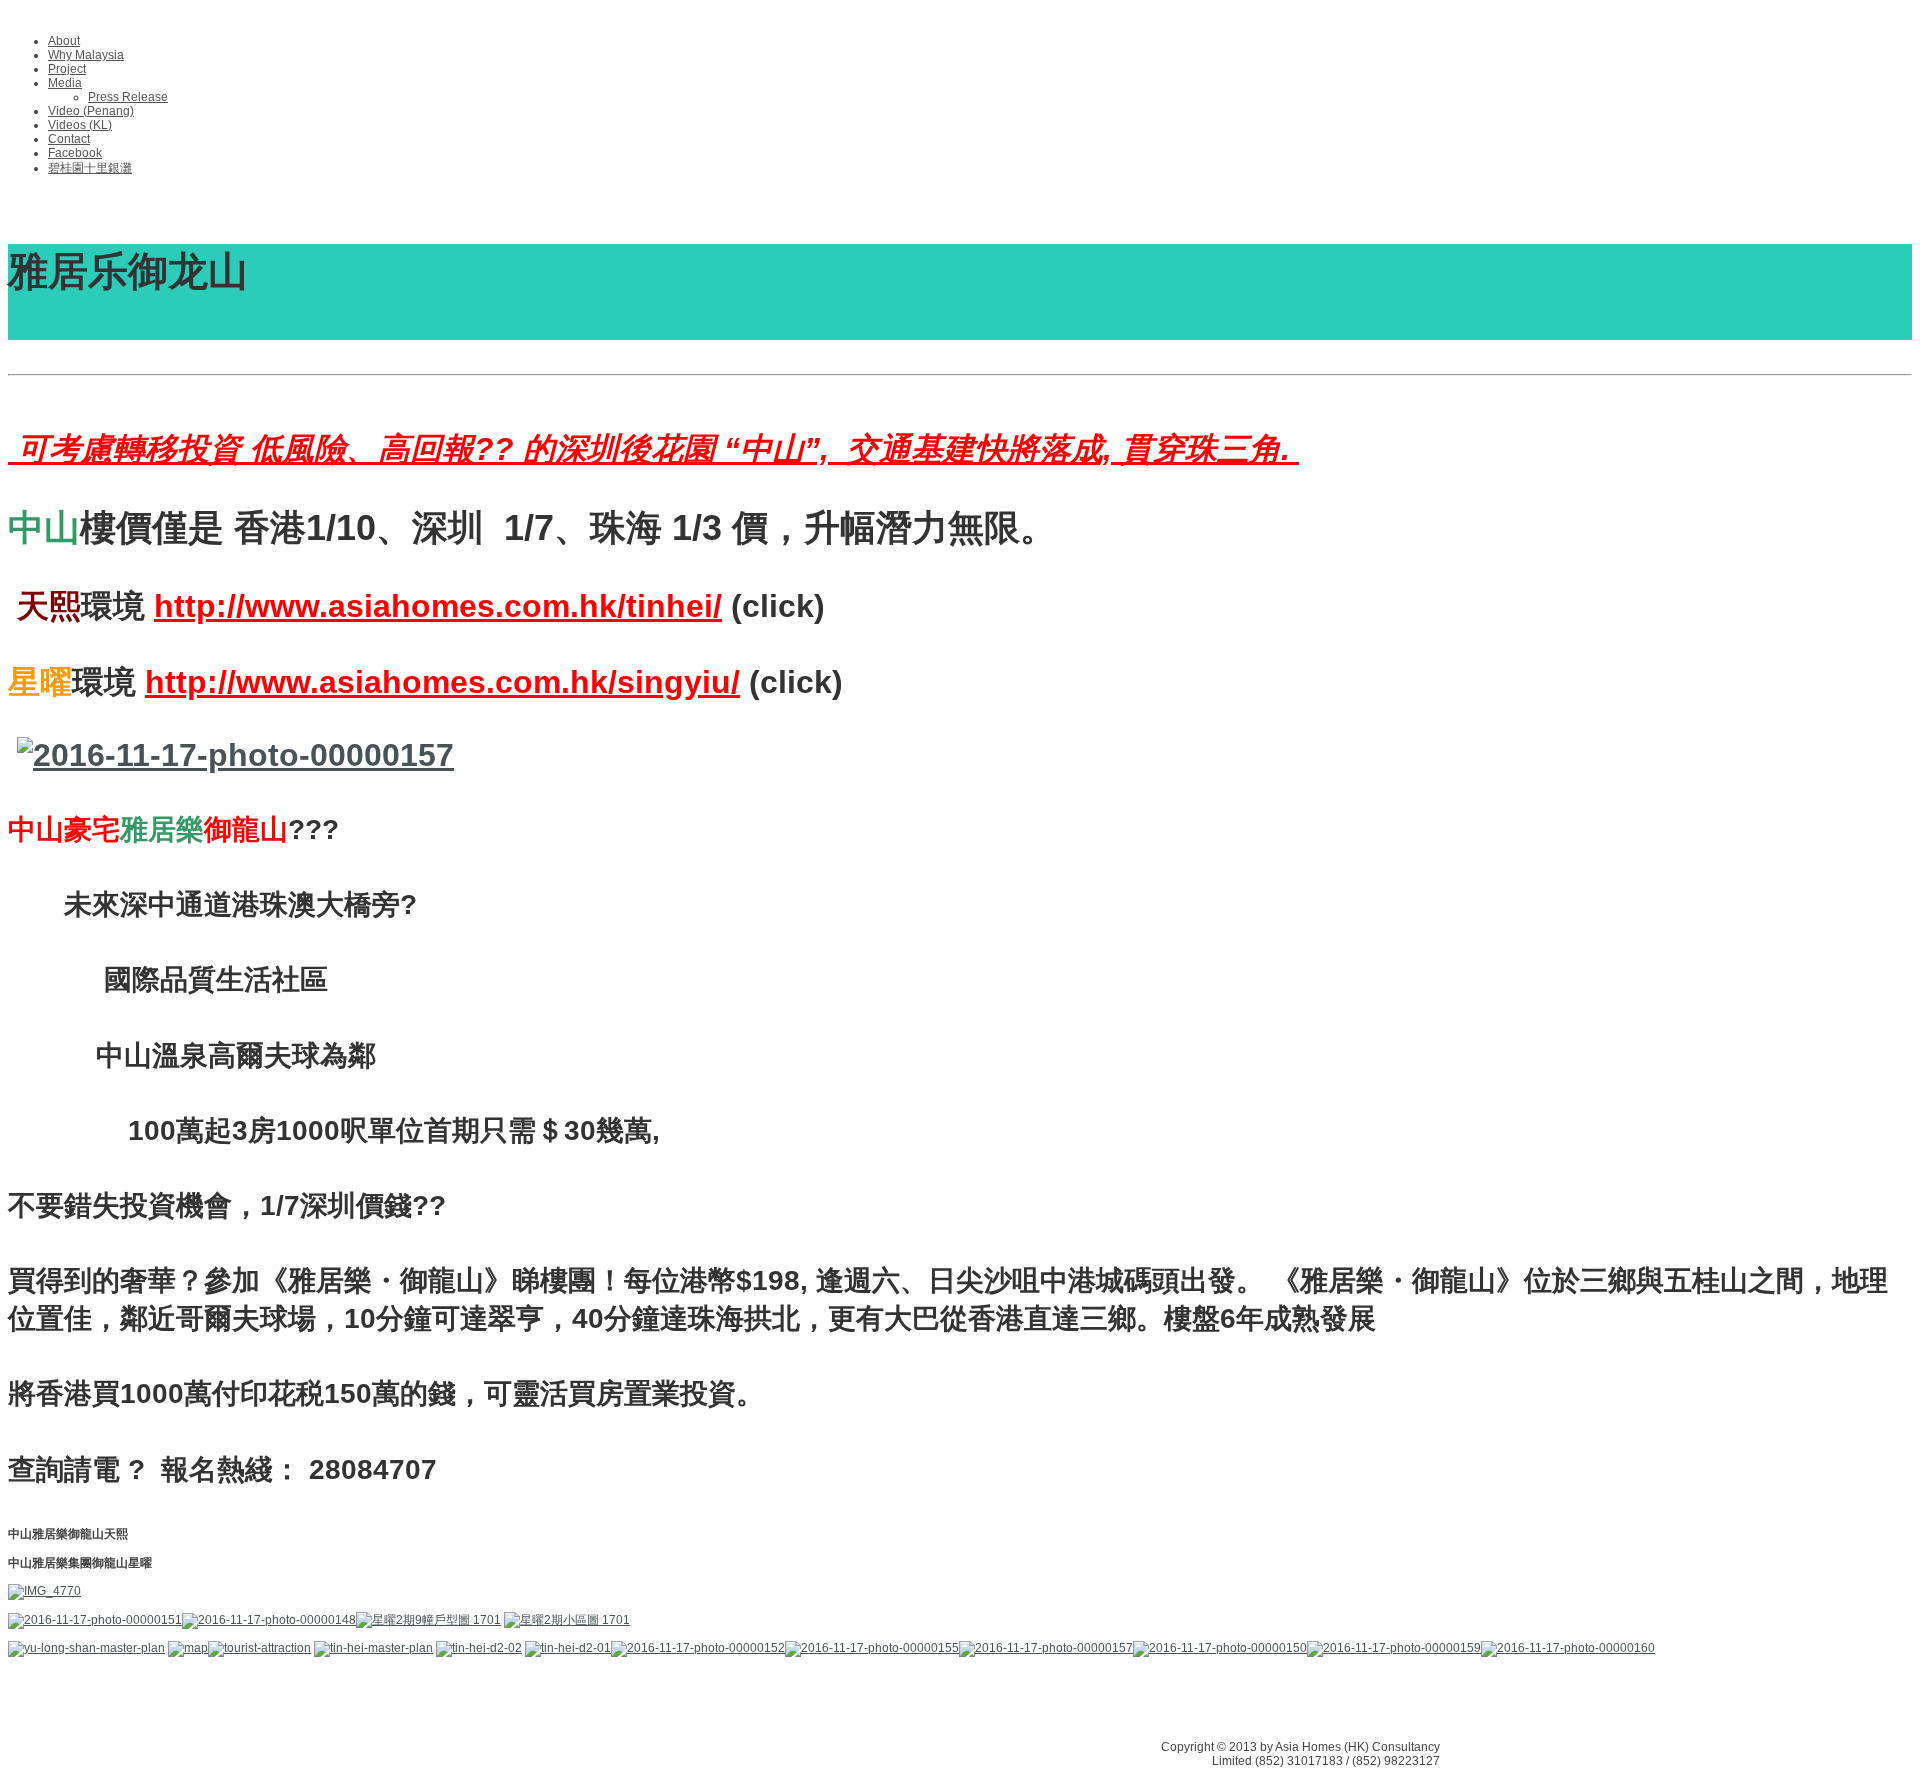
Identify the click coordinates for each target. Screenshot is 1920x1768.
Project (67, 69)
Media (65, 83)
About (64, 41)
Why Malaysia (86, 55)
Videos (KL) (80, 125)
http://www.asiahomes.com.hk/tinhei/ (438, 606)
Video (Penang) (91, 111)
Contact (69, 139)
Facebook (75, 153)
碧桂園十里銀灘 (90, 168)
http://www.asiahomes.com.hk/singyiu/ (442, 682)
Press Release (128, 97)
